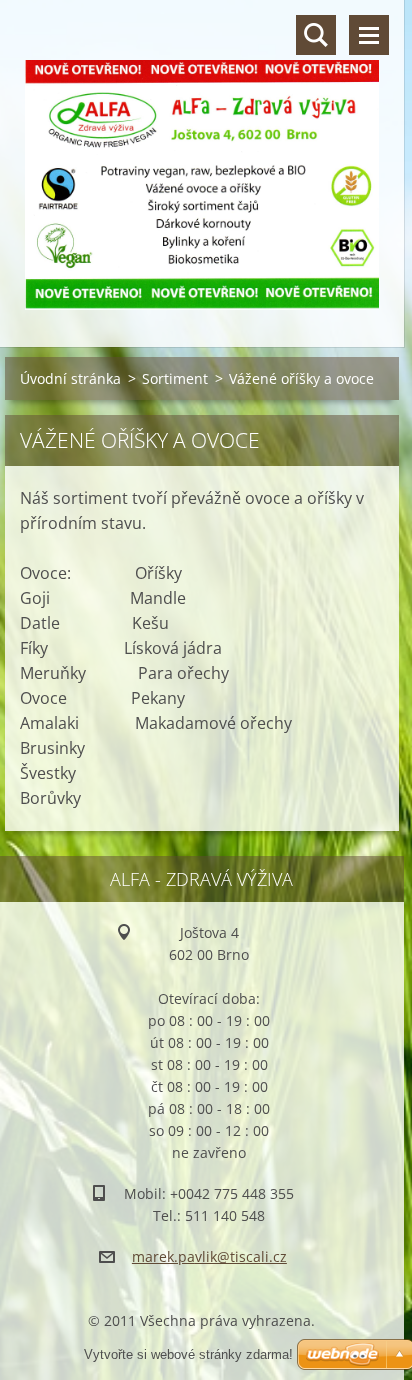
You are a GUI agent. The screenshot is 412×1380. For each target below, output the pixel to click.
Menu (369, 35)
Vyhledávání (316, 35)
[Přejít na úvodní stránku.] (202, 161)
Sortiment (175, 378)
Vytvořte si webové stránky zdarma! (188, 1354)
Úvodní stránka (70, 378)
